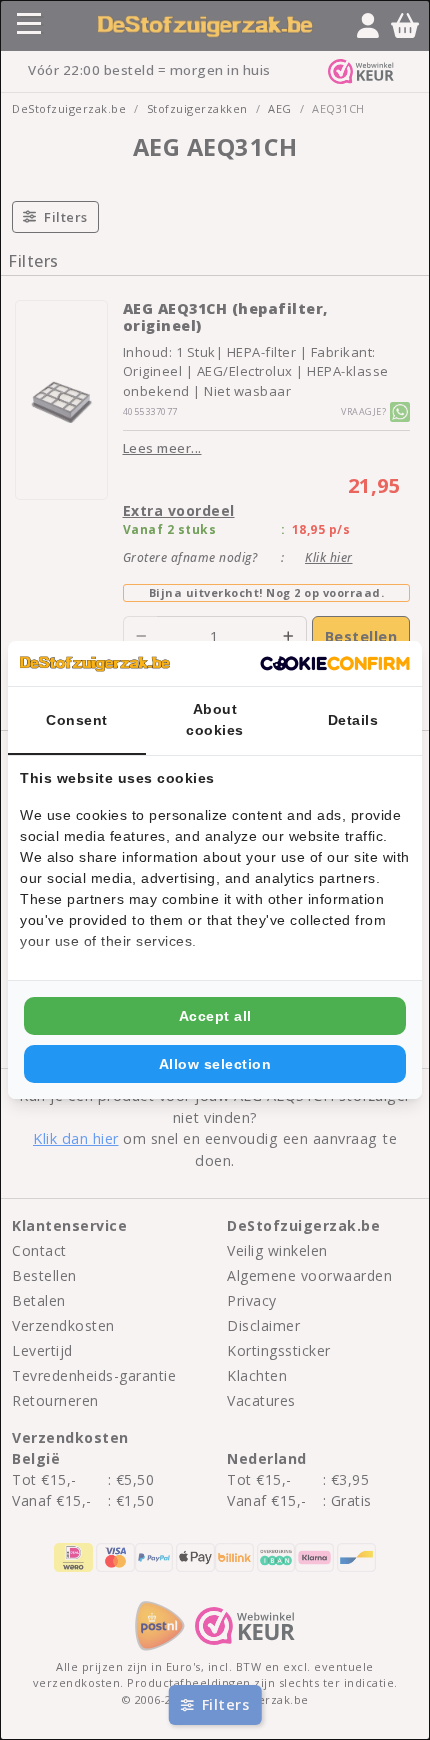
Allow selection (215, 1064)
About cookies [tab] (215, 719)
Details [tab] (353, 720)
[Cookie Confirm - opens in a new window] (335, 664)
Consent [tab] (77, 720)
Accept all (215, 1016)
